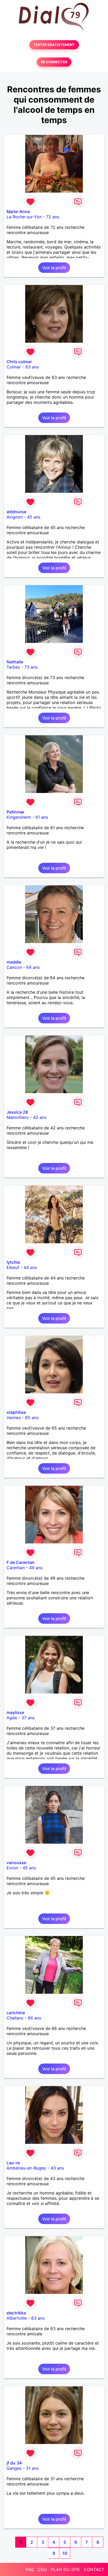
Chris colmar (19, 362)
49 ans (36, 1568)
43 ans (57, 2168)
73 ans (31, 667)
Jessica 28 (17, 1112)
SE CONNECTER (54, 62)
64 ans (33, 967)
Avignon (15, 517)
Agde (12, 1718)
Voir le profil (54, 268)
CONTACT (94, 2569)
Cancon (14, 967)
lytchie (13, 1262)
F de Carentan (21, 1562)
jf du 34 (14, 2463)
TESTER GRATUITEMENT (54, 45)
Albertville (17, 2318)
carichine (16, 2013)
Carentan (16, 1568)
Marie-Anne (18, 211)
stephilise (16, 1412)
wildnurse (16, 512)
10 (65, 2553)
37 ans (28, 1718)
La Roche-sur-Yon (24, 217)
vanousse (16, 1863)
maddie (14, 962)
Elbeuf (13, 1267)
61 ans (42, 817)
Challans (15, 2018)
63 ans (32, 367)
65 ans (32, 1417)
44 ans (30, 1267)
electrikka (16, 2313)
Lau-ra (13, 2163)
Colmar (14, 367)
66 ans (34, 2018)
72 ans (53, 217)
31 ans (32, 2468)
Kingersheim (19, 817)
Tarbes (13, 667)
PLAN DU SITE (65, 2569)
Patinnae (15, 812)
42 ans (40, 1117)
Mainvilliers (18, 1117)
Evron (12, 1868)
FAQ (30, 2569)
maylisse (15, 1712)
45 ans (34, 517)
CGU (42, 2569)
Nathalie (15, 662)
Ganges (14, 2468)
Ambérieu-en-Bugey (26, 2168)
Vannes (14, 1417)
